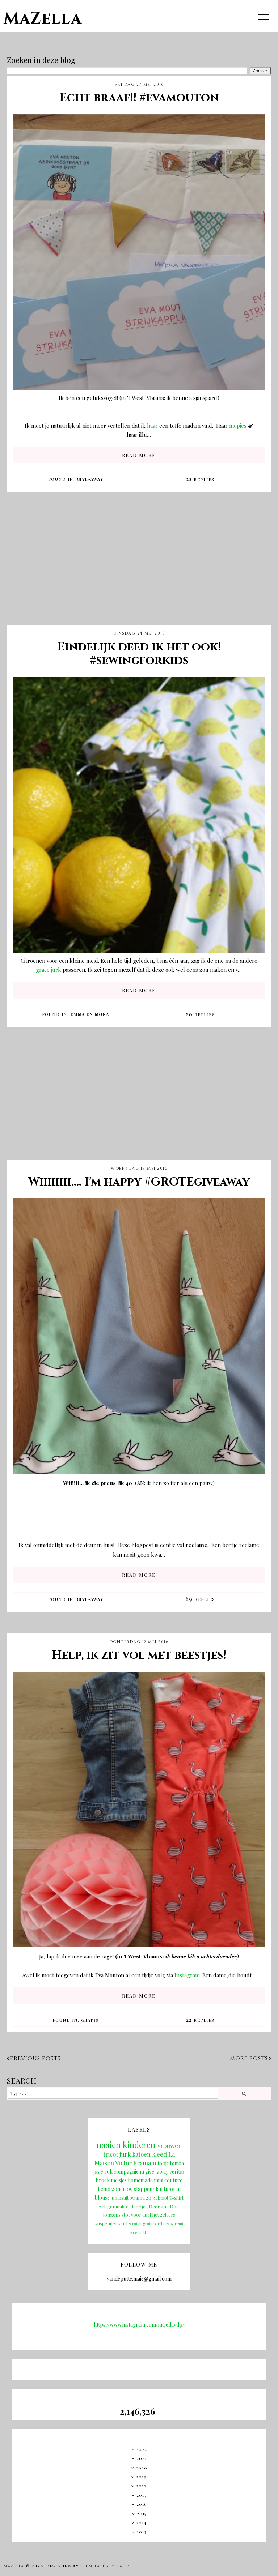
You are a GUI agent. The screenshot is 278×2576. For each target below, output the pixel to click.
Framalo (145, 2163)
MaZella (43, 19)
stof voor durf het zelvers (148, 2215)
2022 (142, 2449)
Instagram (187, 1975)
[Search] (244, 2093)
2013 (142, 2532)
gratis (90, 2020)
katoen (141, 2154)
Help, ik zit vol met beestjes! (139, 1655)
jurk (125, 2154)
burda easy (164, 2224)
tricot (111, 2154)
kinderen (139, 2145)
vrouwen (170, 2145)
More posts (249, 2058)
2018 (141, 2486)
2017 (142, 2495)
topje (163, 2163)
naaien (109, 2145)
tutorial (172, 2189)
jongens (112, 2215)
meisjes (119, 2180)
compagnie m (129, 2172)
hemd (104, 2189)
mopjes (239, 426)
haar (153, 426)
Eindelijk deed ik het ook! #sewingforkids (139, 654)
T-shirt (176, 2198)
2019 (141, 2477)
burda (177, 2163)
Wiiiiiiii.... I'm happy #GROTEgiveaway (139, 1182)
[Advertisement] (139, 564)
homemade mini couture (155, 2180)
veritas (177, 2172)
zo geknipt (157, 2198)
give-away (90, 479)
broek (103, 2180)
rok (108, 2172)
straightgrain (141, 2224)
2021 (142, 2458)
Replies (200, 479)
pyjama (137, 2198)
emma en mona (90, 1014)
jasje (98, 2172)
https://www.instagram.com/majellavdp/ (139, 2325)
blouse (102, 2198)
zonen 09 (122, 2189)
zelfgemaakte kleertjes (123, 2206)
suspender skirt (111, 2223)
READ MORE (139, 455)
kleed (159, 2154)
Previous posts (35, 2058)
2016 (142, 2504)
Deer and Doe (164, 2206)
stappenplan (148, 2189)
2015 (142, 2513)
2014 (141, 2522)
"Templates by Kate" (105, 2566)
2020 (142, 2468)
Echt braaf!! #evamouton (139, 98)
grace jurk (49, 970)
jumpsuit (120, 2198)
